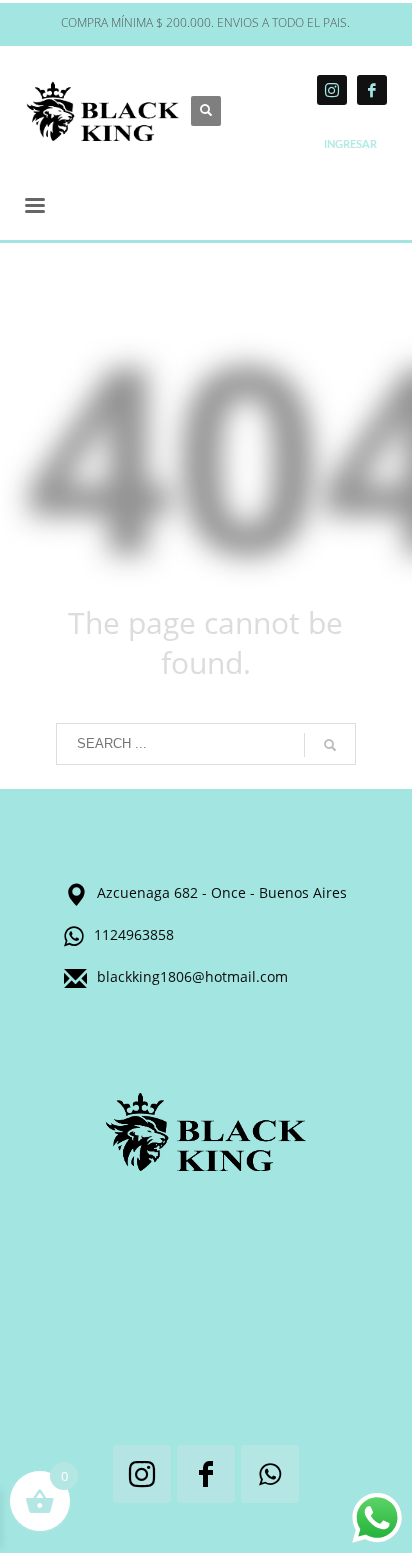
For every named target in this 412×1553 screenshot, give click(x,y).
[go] (330, 745)
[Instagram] (332, 90)
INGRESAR (350, 144)
